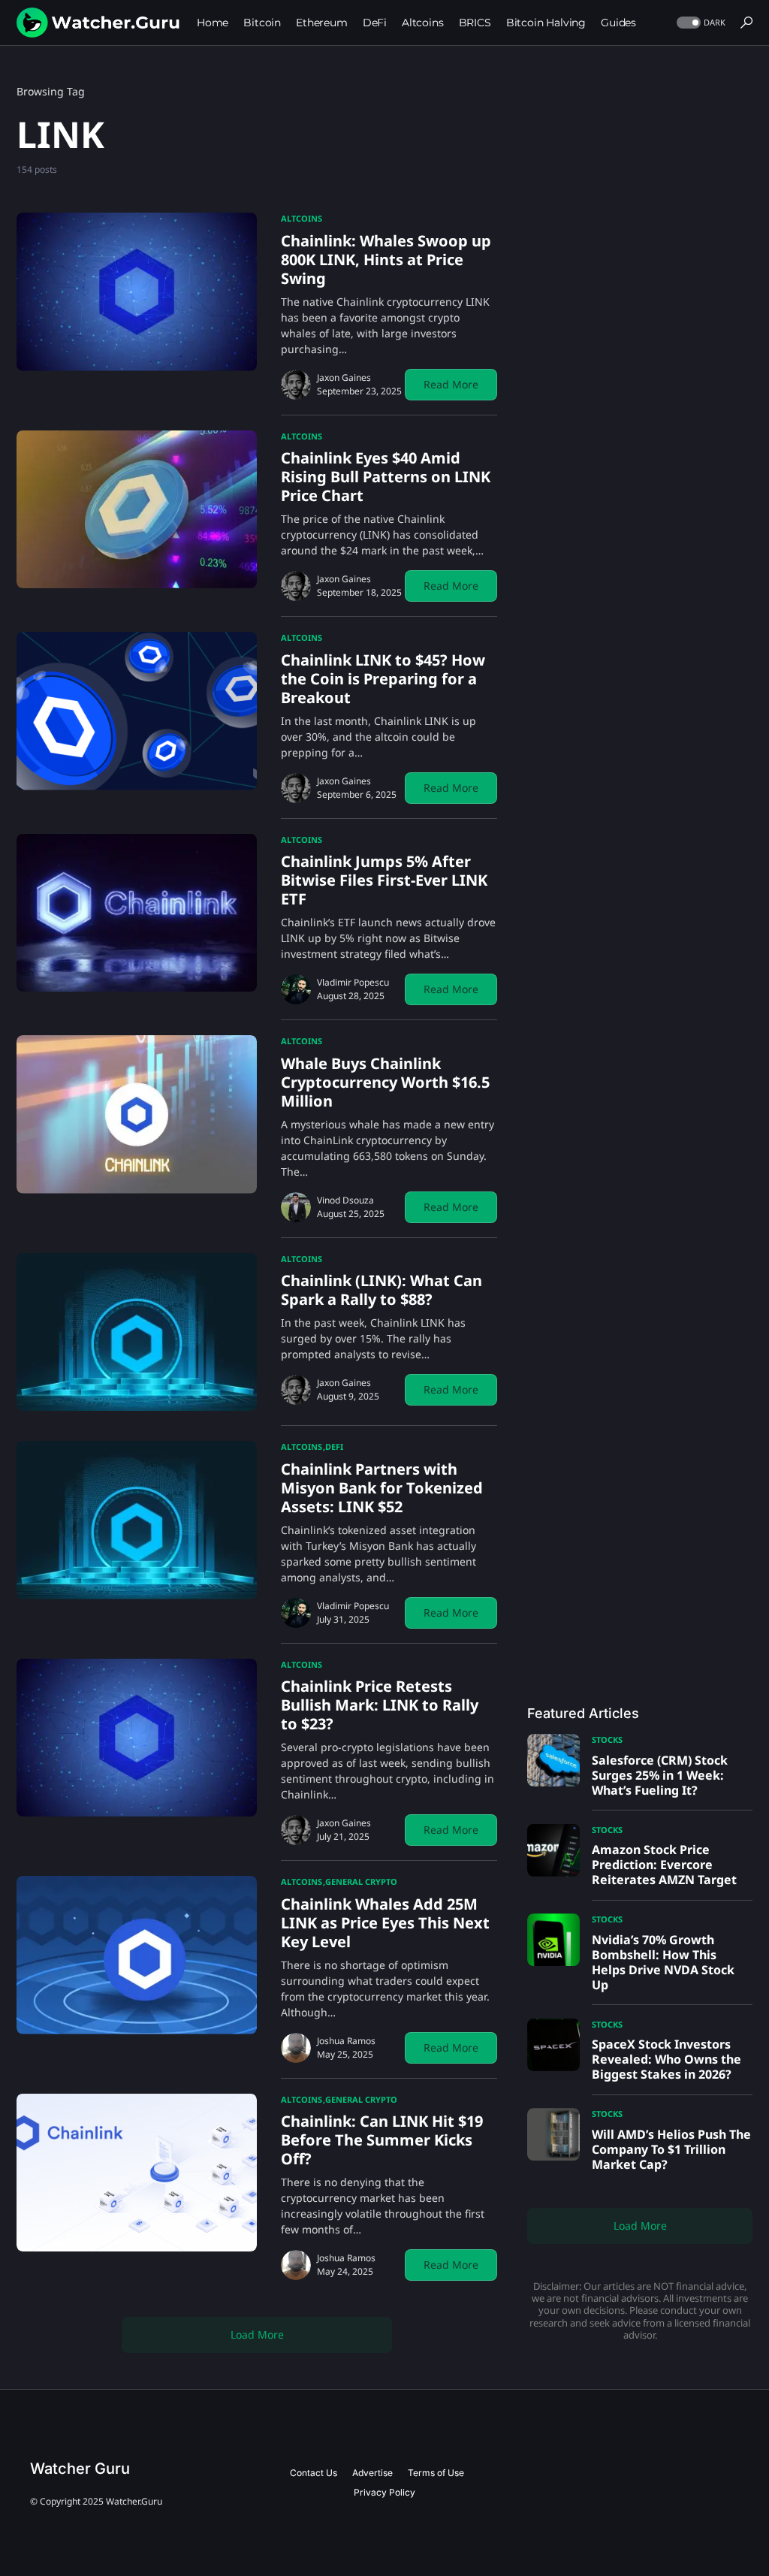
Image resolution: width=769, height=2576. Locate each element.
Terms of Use (436, 2473)
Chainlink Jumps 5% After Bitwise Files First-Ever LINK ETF (384, 880)
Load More (257, 2334)
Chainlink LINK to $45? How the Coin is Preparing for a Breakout (383, 679)
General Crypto (361, 1881)
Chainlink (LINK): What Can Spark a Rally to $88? (381, 1290)
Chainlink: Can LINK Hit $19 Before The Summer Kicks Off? (382, 2140)
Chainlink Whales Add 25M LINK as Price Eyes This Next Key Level (385, 1923)
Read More (451, 384)
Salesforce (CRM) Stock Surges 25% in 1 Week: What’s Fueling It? (660, 1775)
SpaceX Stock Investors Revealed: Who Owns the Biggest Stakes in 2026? (666, 2059)
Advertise (372, 2473)
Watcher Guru (80, 2469)
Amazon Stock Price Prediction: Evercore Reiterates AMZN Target (664, 1865)
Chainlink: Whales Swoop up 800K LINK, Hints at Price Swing (386, 260)
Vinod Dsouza (345, 1200)
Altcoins (302, 218)
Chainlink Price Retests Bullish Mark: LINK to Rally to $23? (380, 1705)
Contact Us (314, 2473)
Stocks (607, 1739)
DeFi (334, 1447)
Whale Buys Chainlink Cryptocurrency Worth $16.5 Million (385, 1082)
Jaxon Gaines (344, 377)
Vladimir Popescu (353, 982)
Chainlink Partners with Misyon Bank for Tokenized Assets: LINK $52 (382, 1488)
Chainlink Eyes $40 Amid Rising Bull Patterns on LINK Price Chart (386, 477)
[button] (700, 23)
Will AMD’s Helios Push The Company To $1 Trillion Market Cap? (671, 2149)
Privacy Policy (384, 2492)
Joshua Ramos (346, 2041)
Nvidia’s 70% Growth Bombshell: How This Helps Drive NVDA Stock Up (663, 1962)
